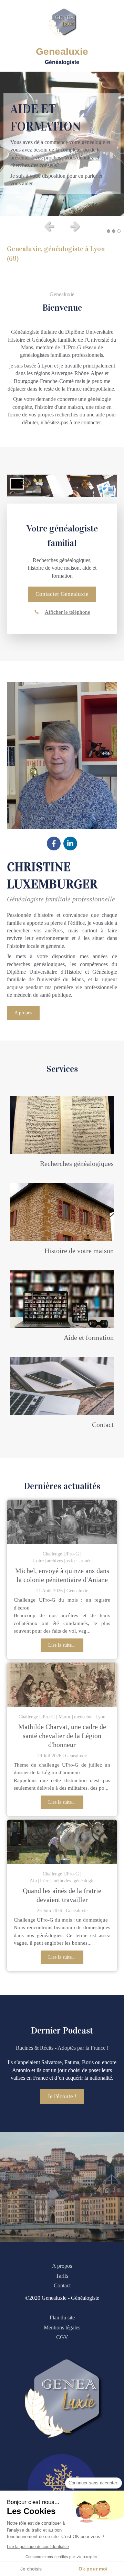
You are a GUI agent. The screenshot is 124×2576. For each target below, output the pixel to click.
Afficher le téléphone (68, 612)
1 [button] (108, 231)
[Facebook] (54, 844)
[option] (62, 144)
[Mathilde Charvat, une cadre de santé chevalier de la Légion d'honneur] (62, 1685)
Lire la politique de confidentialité (38, 2547)
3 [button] (119, 231)
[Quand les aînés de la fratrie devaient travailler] (62, 1842)
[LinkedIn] (70, 844)
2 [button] (114, 231)
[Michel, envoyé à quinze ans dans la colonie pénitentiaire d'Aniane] (62, 1522)
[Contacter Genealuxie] (62, 1386)
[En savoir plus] (62, 1125)
